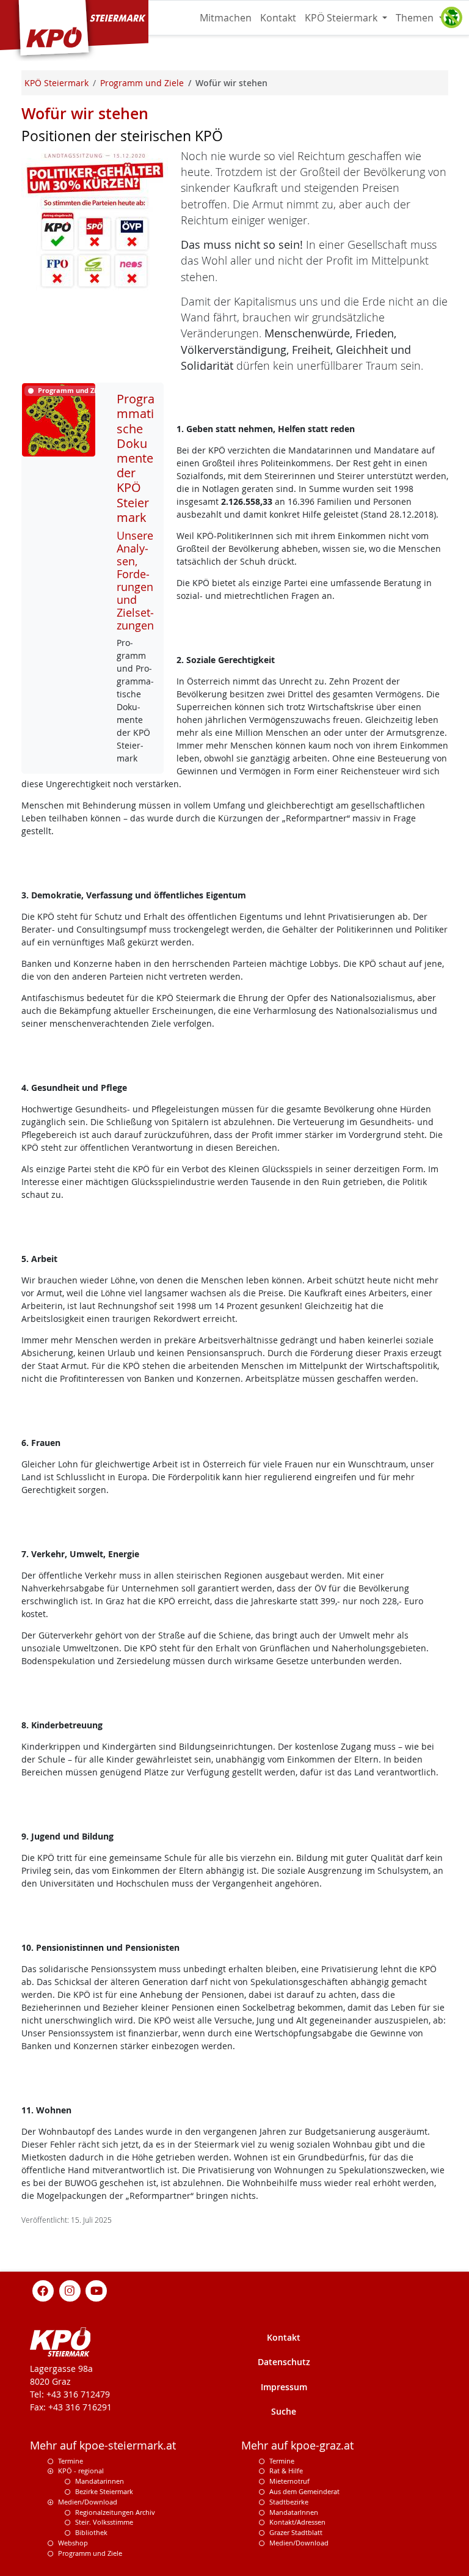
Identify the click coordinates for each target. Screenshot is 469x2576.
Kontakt (278, 18)
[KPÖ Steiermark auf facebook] (43, 2290)
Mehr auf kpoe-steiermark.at (103, 2446)
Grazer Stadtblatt (296, 2532)
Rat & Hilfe (286, 2471)
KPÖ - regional (81, 2471)
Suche (284, 2411)
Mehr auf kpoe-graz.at (297, 2446)
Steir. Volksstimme (104, 2522)
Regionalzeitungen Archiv (115, 2512)
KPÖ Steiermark (342, 18)
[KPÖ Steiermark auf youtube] (96, 2290)
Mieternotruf (289, 2481)
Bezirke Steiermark (104, 2491)
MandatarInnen (294, 2512)
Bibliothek (91, 2532)
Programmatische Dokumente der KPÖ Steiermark (136, 458)
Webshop (73, 2543)
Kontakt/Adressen (297, 2522)
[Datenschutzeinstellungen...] (451, 18)
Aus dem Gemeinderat (304, 2491)
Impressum (284, 2387)
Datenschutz (284, 2362)
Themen (416, 18)
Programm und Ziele (90, 2553)
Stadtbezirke (289, 2502)
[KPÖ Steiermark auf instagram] (70, 2290)
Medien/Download (88, 2502)
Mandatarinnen (100, 2481)
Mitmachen (226, 18)
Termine (71, 2461)
